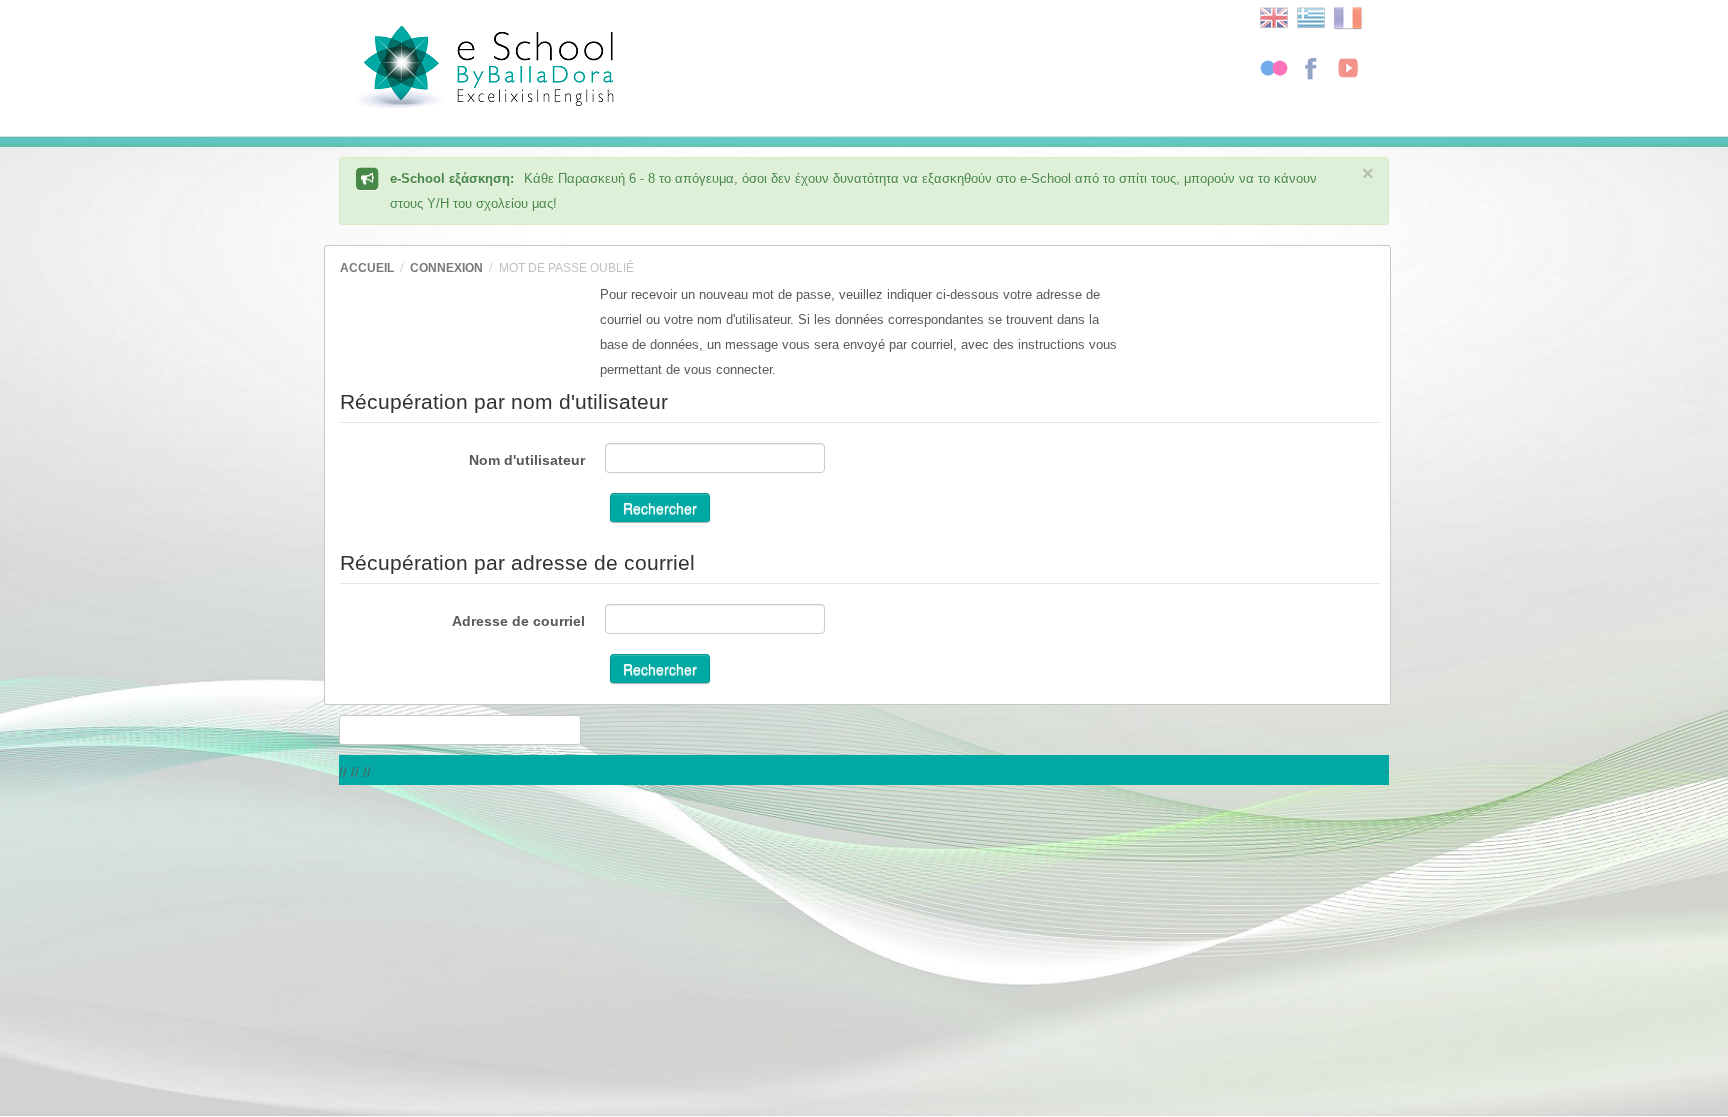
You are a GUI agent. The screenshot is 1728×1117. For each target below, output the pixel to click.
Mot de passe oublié (566, 268)
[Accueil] (547, 70)
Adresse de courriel (518, 621)
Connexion (446, 268)
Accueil (367, 268)
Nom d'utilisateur (527, 460)
